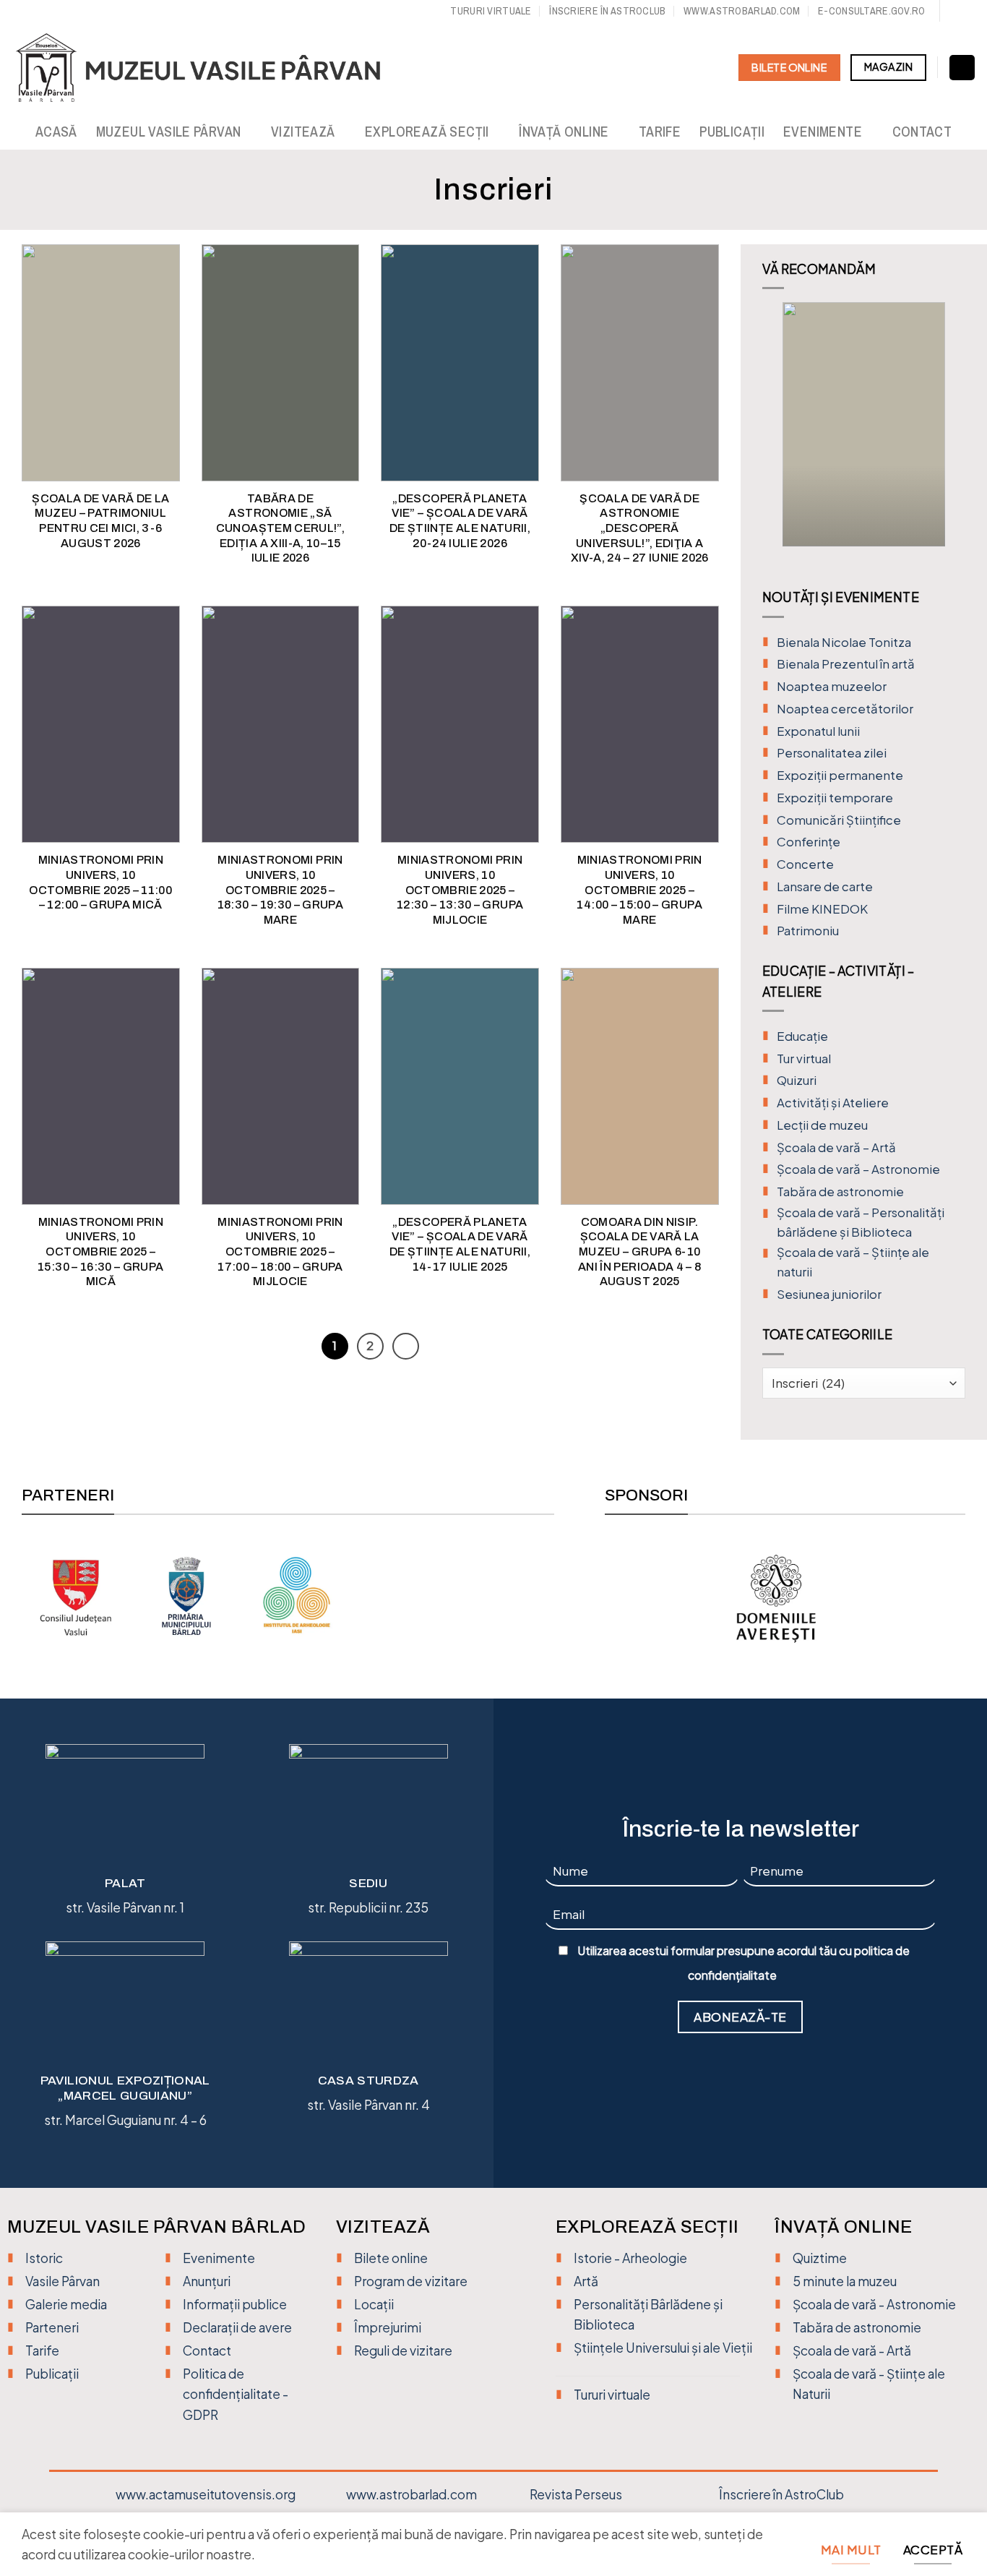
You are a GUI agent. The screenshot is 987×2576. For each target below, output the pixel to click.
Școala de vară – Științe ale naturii (853, 1262)
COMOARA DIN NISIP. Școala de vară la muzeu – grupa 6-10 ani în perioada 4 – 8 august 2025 (639, 1251)
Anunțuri (207, 2281)
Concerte (805, 864)
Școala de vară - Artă (852, 2350)
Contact (922, 132)
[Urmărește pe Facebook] (953, 12)
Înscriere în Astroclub (607, 10)
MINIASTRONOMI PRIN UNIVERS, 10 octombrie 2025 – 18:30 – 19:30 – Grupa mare (280, 889)
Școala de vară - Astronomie (874, 2304)
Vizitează (303, 132)
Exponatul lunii (818, 731)
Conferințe (809, 842)
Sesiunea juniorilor (829, 1294)
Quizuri (797, 1080)
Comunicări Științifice (839, 820)
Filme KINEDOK (822, 909)
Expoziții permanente (840, 775)
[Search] (962, 68)
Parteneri (52, 2327)
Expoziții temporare (835, 798)
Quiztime (820, 2258)
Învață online (564, 132)
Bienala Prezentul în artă (846, 664)
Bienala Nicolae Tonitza (844, 642)
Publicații (732, 132)
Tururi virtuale (491, 10)
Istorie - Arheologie (630, 2258)
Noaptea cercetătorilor (845, 709)
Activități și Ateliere (833, 1103)
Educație (802, 1036)
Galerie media (66, 2304)
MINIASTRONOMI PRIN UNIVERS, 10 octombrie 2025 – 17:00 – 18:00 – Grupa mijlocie (280, 1251)
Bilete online (391, 2258)
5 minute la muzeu (845, 2281)
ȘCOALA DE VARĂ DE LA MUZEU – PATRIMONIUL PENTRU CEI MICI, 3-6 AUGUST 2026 (100, 521)
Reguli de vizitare (403, 2350)
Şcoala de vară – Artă (836, 1147)
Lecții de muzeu (822, 1125)
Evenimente (823, 132)
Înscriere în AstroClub (781, 2494)
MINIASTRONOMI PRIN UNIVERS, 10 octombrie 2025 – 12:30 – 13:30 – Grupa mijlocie (460, 889)
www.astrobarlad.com (742, 10)
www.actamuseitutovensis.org (206, 2494)
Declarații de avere (237, 2327)
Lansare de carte (825, 886)
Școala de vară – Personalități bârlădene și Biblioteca (861, 1222)
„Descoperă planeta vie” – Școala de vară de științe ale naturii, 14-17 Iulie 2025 (460, 1244)
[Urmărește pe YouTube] (969, 12)
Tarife (660, 132)
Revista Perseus (576, 2494)
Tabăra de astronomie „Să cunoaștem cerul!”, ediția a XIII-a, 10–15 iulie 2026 (280, 528)
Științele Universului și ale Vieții (663, 2348)
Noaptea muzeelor (832, 686)
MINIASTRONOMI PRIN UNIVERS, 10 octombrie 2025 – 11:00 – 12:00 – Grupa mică (100, 882)
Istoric (44, 2258)
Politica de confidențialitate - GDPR (236, 2394)
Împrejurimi (388, 2327)
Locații (374, 2304)
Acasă (56, 132)
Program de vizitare (411, 2281)
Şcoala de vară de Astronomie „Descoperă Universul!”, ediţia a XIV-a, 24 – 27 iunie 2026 (640, 528)
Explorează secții (427, 132)
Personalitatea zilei (832, 753)
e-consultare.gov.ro (871, 10)
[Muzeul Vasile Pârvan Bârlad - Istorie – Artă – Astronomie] (211, 68)
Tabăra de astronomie (840, 1192)
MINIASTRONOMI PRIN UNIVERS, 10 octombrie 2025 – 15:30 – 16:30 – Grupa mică (100, 1251)
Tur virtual (804, 1059)
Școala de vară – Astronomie (858, 1169)
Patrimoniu (808, 931)
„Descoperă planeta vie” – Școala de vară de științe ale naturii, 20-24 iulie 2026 (460, 521)
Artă (586, 2281)
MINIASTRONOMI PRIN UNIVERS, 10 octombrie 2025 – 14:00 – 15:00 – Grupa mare (639, 889)
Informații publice (235, 2304)
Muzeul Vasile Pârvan (169, 132)
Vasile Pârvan (63, 2281)
